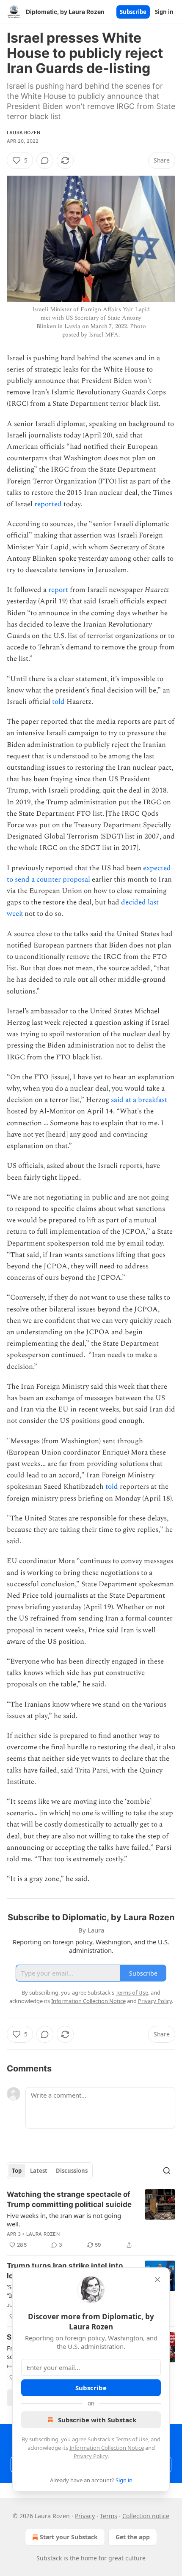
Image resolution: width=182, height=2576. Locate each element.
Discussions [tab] (72, 2171)
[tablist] (50, 2171)
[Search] (167, 2171)
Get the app (133, 2537)
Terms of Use (132, 2439)
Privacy (85, 2516)
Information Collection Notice (107, 2448)
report (58, 590)
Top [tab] (17, 2171)
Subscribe (133, 12)
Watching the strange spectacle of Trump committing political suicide (69, 2199)
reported (48, 504)
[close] (157, 2280)
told (58, 702)
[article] (91, 2220)
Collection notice (146, 2516)
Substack (49, 2558)
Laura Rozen (23, 133)
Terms (109, 2516)
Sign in (164, 12)
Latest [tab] (39, 2171)
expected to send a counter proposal (89, 874)
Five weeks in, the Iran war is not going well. (64, 2220)
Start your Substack (69, 2537)
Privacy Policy (91, 2456)
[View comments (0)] (45, 160)
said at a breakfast (139, 1100)
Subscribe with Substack (97, 2420)
